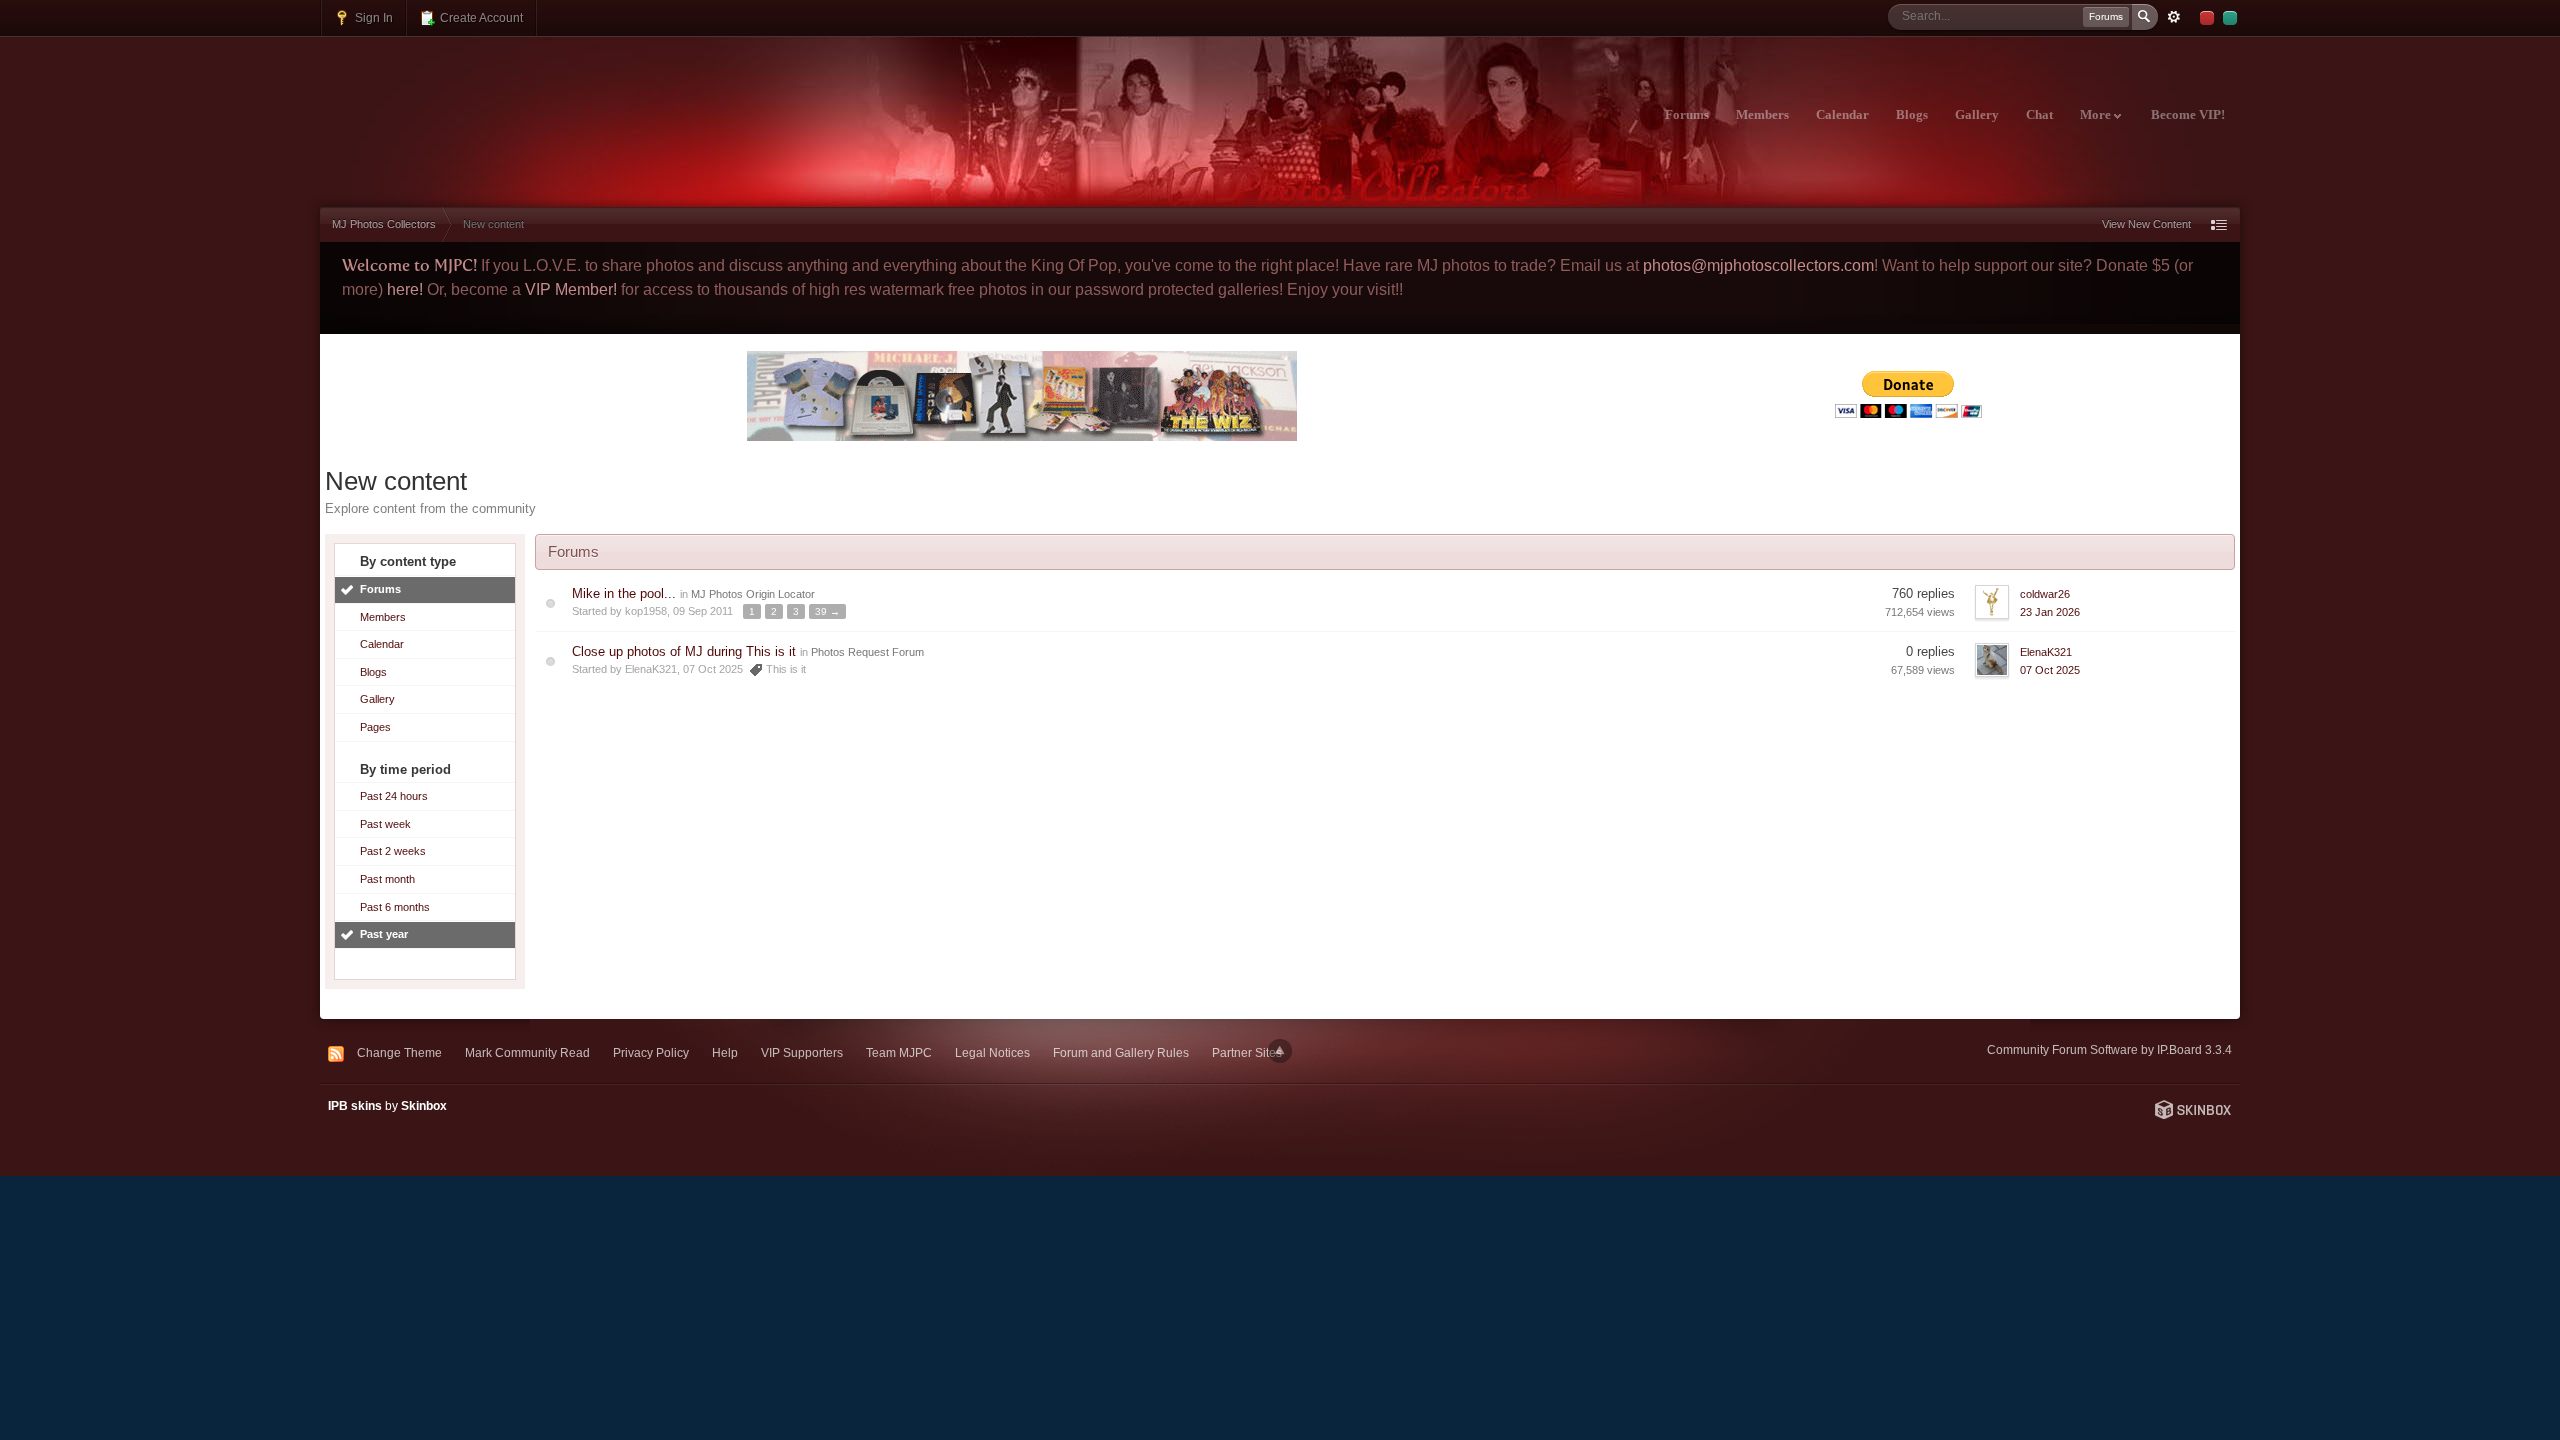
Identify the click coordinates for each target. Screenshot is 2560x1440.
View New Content (2146, 224)
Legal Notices (992, 1052)
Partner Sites (1247, 1052)
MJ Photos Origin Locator (753, 594)
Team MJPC (899, 1052)
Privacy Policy (651, 1052)
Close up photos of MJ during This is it (684, 651)
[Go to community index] (496, 103)
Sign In (372, 17)
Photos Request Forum (867, 652)
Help (725, 1052)
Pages (375, 727)
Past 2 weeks (393, 851)
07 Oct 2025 (2050, 670)
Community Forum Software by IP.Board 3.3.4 (2109, 1049)
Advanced (2174, 17)
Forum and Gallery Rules (1121, 1052)
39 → (827, 611)
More (2097, 115)
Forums (1687, 115)
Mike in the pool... (624, 593)
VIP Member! (571, 289)
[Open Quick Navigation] (2219, 224)
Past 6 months (395, 907)
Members (1762, 115)
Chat (2039, 115)
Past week (385, 824)
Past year (384, 934)
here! (405, 289)
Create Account (480, 17)
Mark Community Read (527, 1052)
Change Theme (399, 1052)
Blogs (1912, 115)
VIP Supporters (802, 1052)
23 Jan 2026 (2050, 612)
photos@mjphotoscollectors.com (1758, 265)
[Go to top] (1280, 1051)
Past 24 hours (394, 796)
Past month (387, 879)
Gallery (1977, 115)
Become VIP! (2188, 115)
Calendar (1842, 115)
